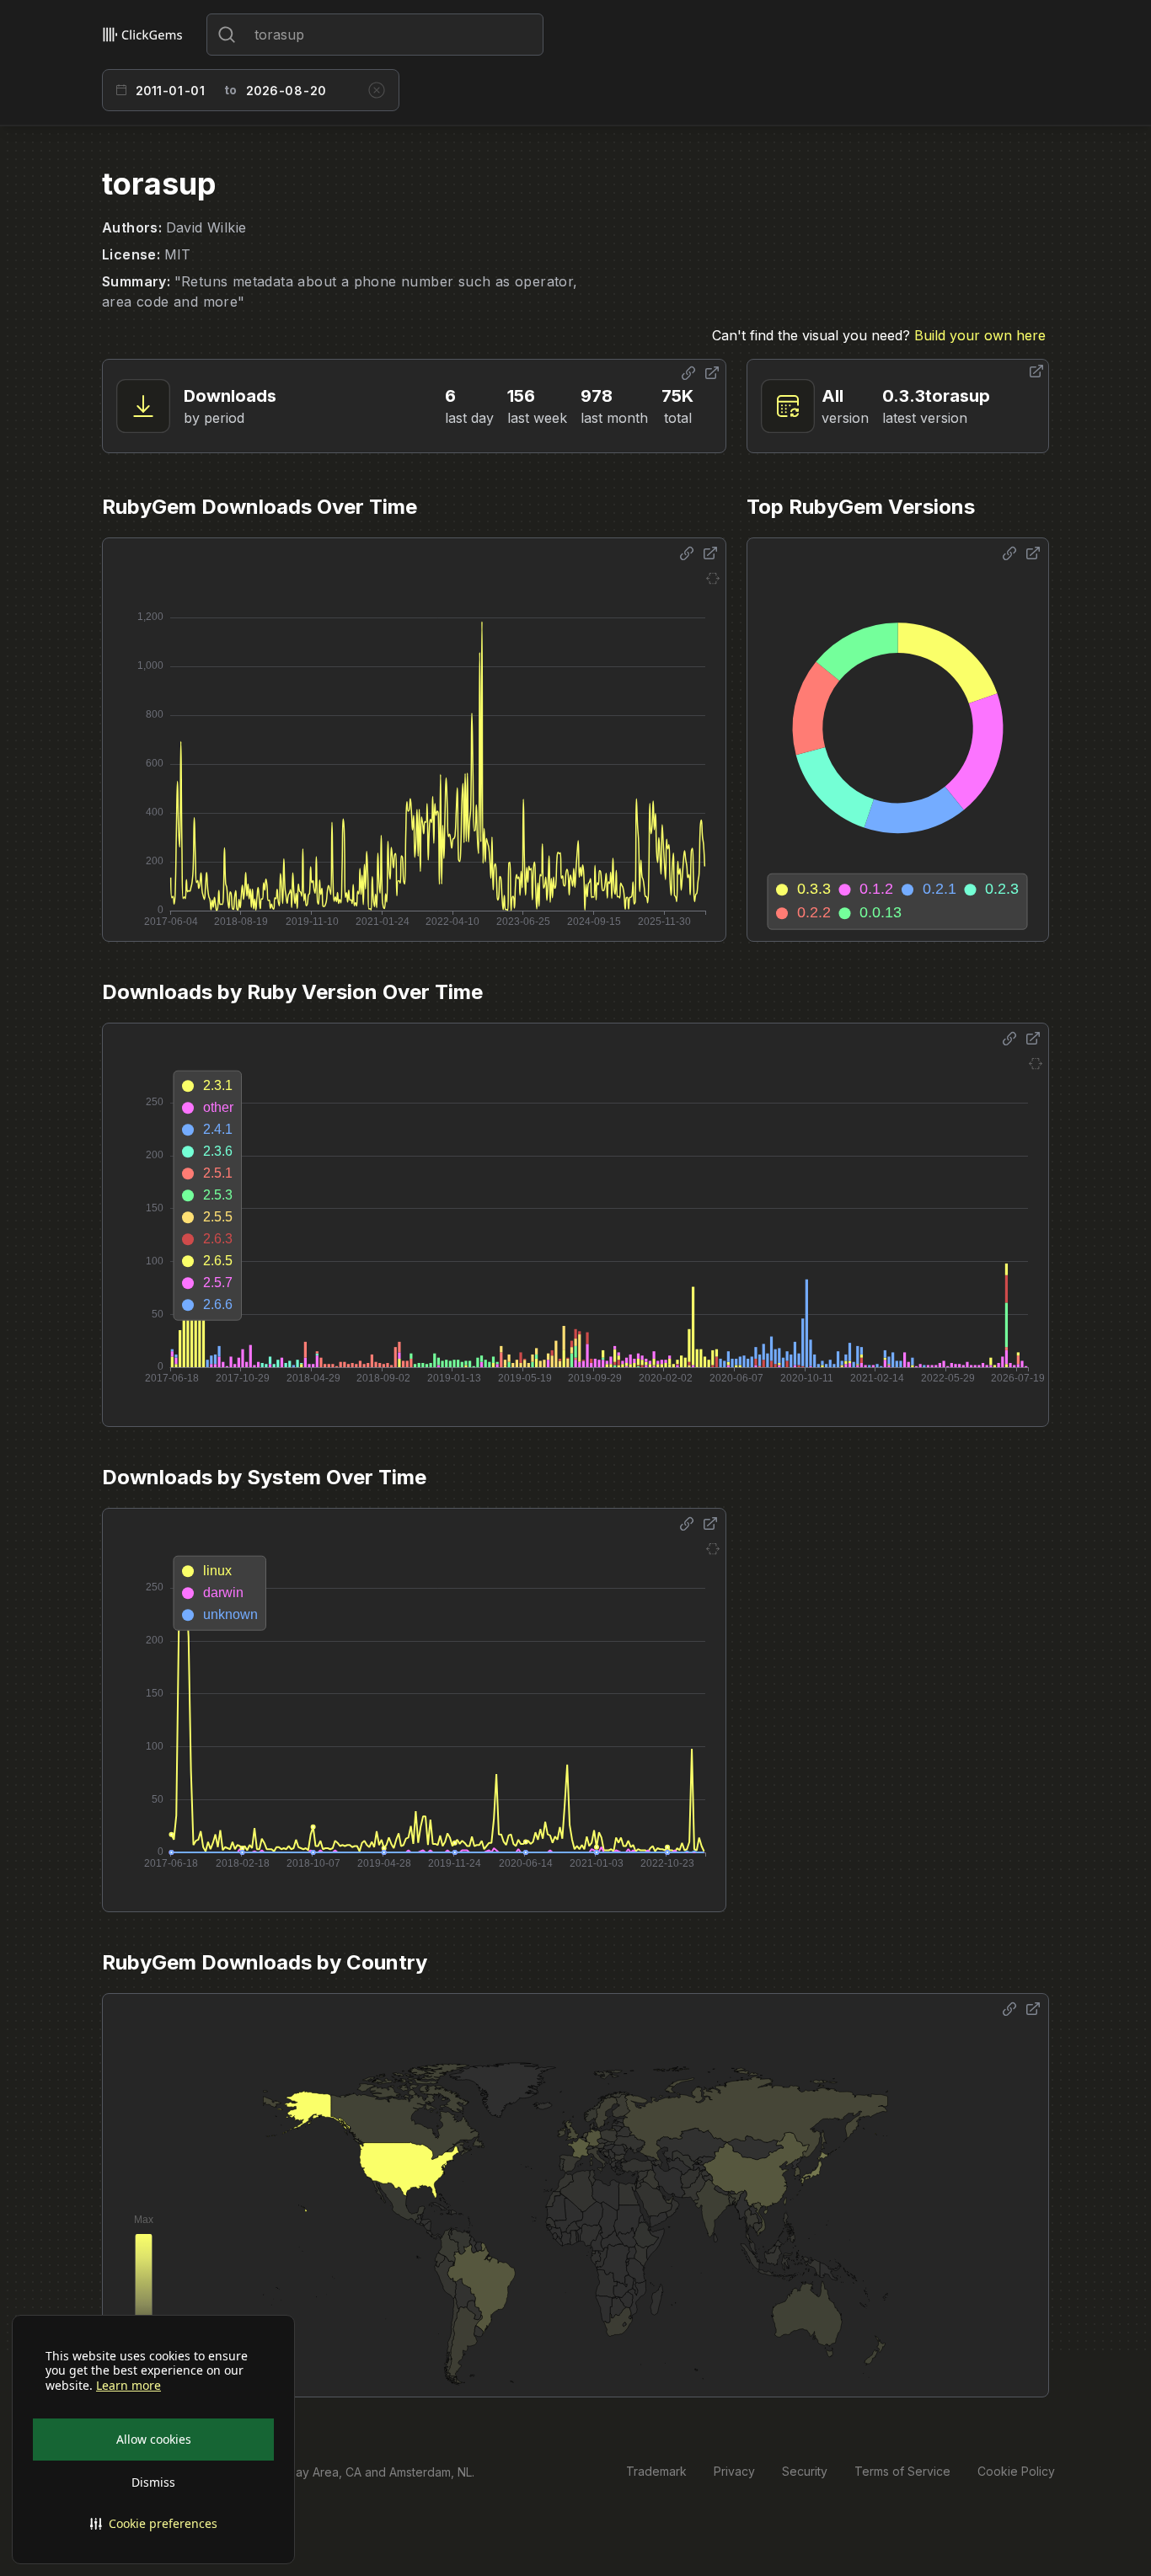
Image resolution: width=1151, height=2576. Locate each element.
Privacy (734, 2471)
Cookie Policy (1016, 2471)
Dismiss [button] (153, 2482)
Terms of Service (902, 2471)
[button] (153, 2524)
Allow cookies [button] (154, 2439)
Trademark (656, 2471)
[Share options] (688, 373)
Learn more (128, 2386)
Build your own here (980, 335)
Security (805, 2471)
